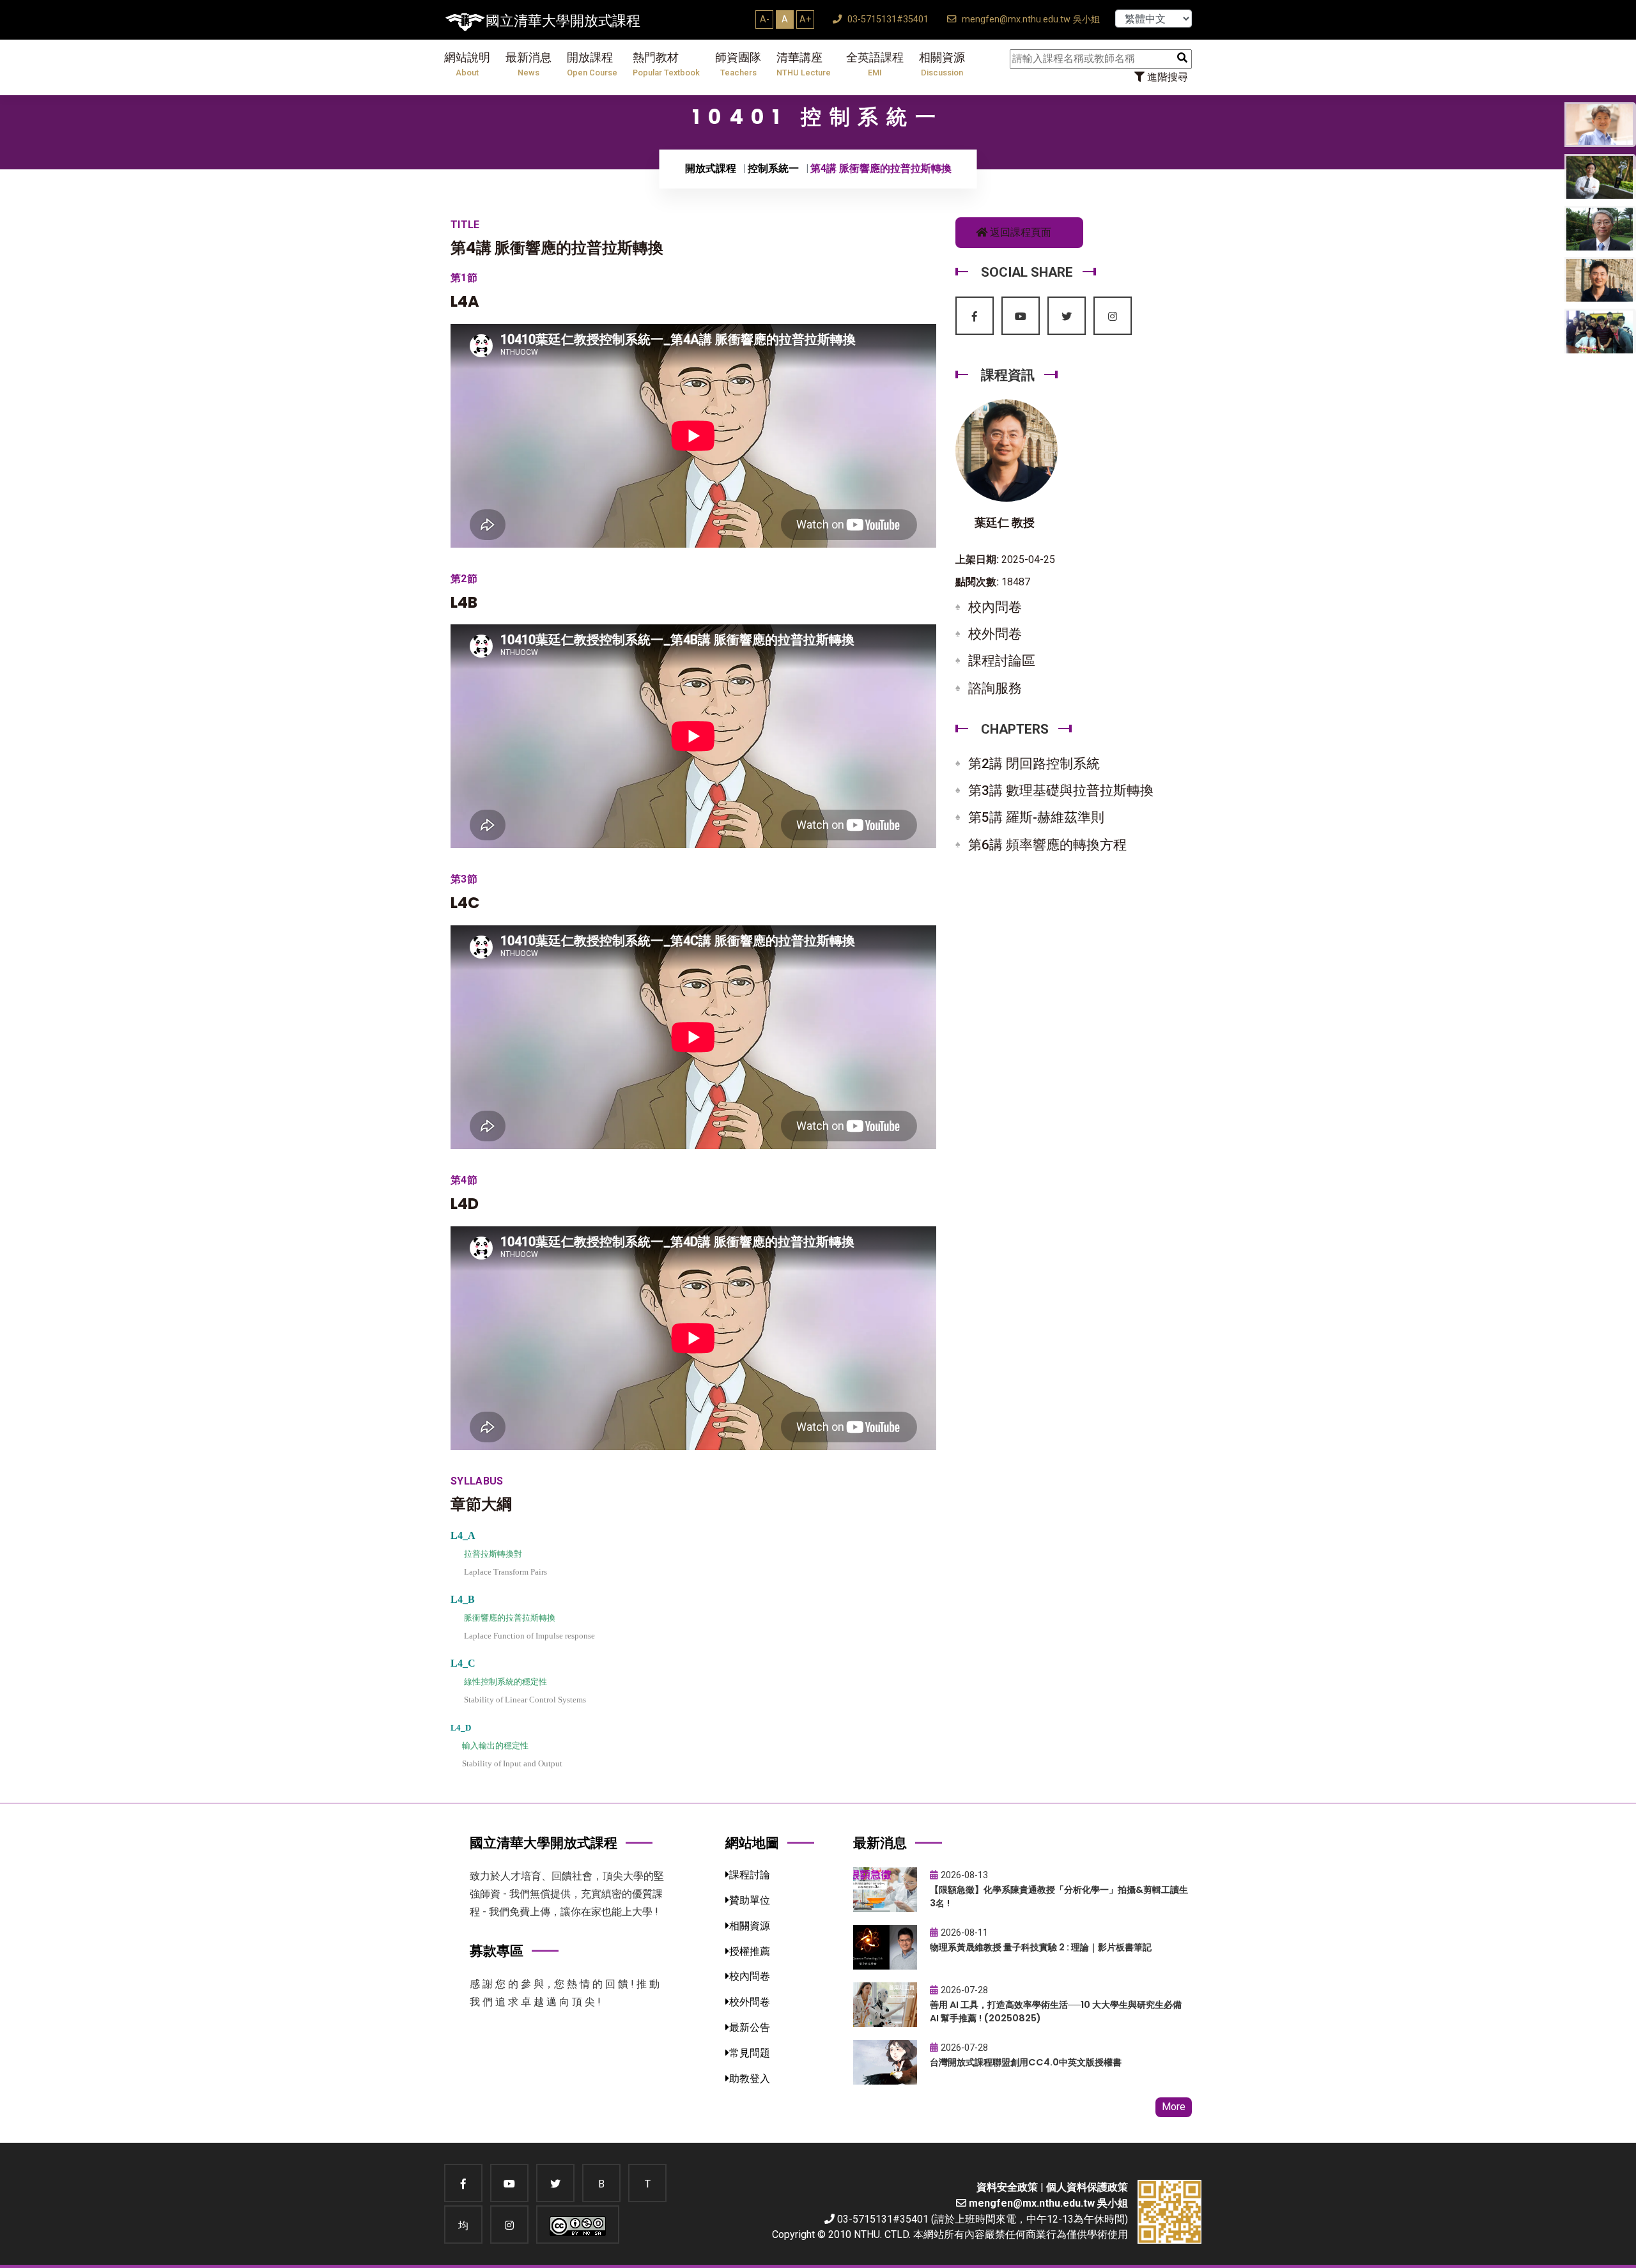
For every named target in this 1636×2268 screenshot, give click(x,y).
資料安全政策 (1007, 2187)
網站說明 (467, 64)
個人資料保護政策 (1087, 2187)
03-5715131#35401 (887, 19)
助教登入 (750, 2079)
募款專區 (497, 1951)
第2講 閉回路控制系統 (1034, 764)
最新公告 (750, 2027)
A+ (805, 19)
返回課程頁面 (1019, 232)
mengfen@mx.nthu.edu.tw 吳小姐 (1030, 19)
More (1174, 2107)
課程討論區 (1002, 661)
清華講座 (804, 64)
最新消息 (529, 64)
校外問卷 (995, 634)
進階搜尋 (1166, 77)
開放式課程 (711, 168)
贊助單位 (750, 1900)
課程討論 (750, 1875)
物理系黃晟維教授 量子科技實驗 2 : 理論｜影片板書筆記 (1041, 1947)
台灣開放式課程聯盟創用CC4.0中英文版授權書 (1026, 2062)
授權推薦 (750, 1951)
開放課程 (592, 64)
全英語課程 (875, 64)
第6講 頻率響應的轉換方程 (1047, 845)
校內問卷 (995, 607)
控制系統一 (773, 168)
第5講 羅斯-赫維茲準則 (1036, 817)
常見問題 (750, 2053)
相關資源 (942, 64)
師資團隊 (738, 64)
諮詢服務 (995, 688)
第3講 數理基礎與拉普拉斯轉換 (1061, 791)
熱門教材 (666, 64)
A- (765, 19)
